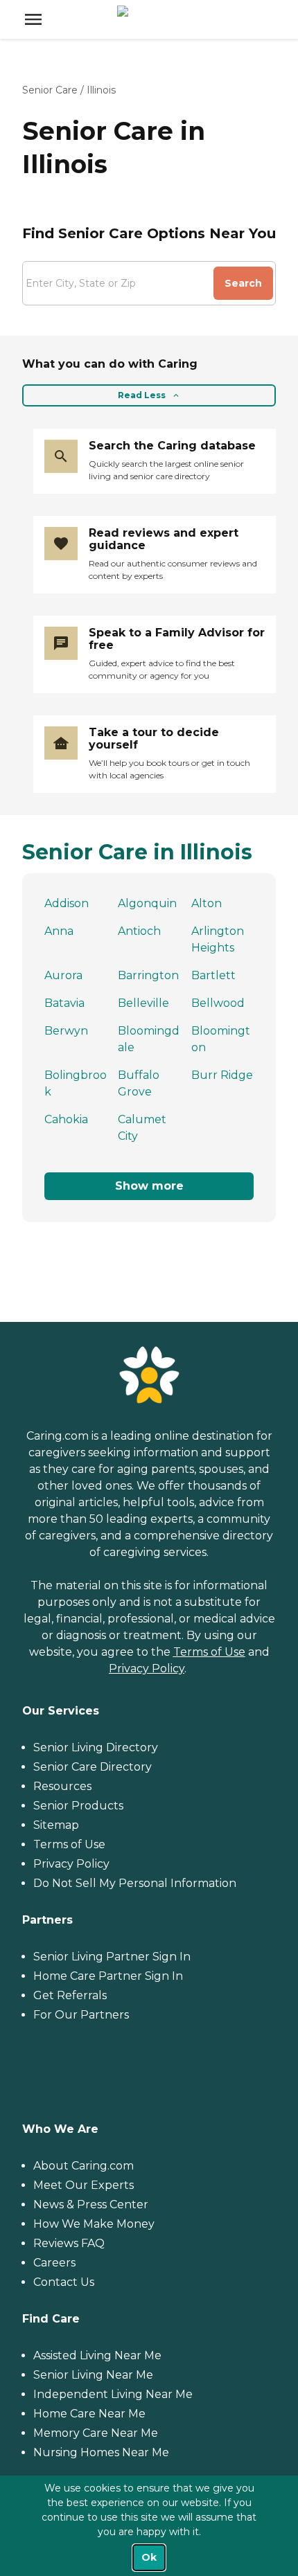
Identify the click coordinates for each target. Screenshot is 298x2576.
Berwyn (66, 1031)
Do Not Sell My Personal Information (135, 1883)
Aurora (63, 975)
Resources (62, 1786)
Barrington (148, 975)
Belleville (143, 1003)
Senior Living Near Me (93, 2375)
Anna (59, 931)
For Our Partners (81, 2015)
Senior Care (50, 90)
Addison (67, 903)
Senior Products (78, 1806)
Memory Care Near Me (96, 2433)
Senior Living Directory (96, 1747)
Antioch (139, 931)
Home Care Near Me (89, 2414)
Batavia (64, 1003)
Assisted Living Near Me (97, 2355)
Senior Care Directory (93, 1767)
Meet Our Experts (84, 2185)
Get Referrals (70, 1995)
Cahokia (66, 1119)
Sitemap (56, 1825)
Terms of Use (209, 1652)
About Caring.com (84, 2166)
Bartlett (213, 975)
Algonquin (147, 903)
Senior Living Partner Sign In (112, 1957)
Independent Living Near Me (113, 2394)
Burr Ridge (222, 1075)
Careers (54, 2263)
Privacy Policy (147, 1669)
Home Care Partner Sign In (108, 1976)
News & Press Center (91, 2204)
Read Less (142, 395)
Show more (149, 1186)
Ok (149, 2557)
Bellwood (218, 1003)
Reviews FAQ (69, 2243)
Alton (207, 903)
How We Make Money (94, 2224)
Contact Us (64, 2282)
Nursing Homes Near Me (101, 2452)
